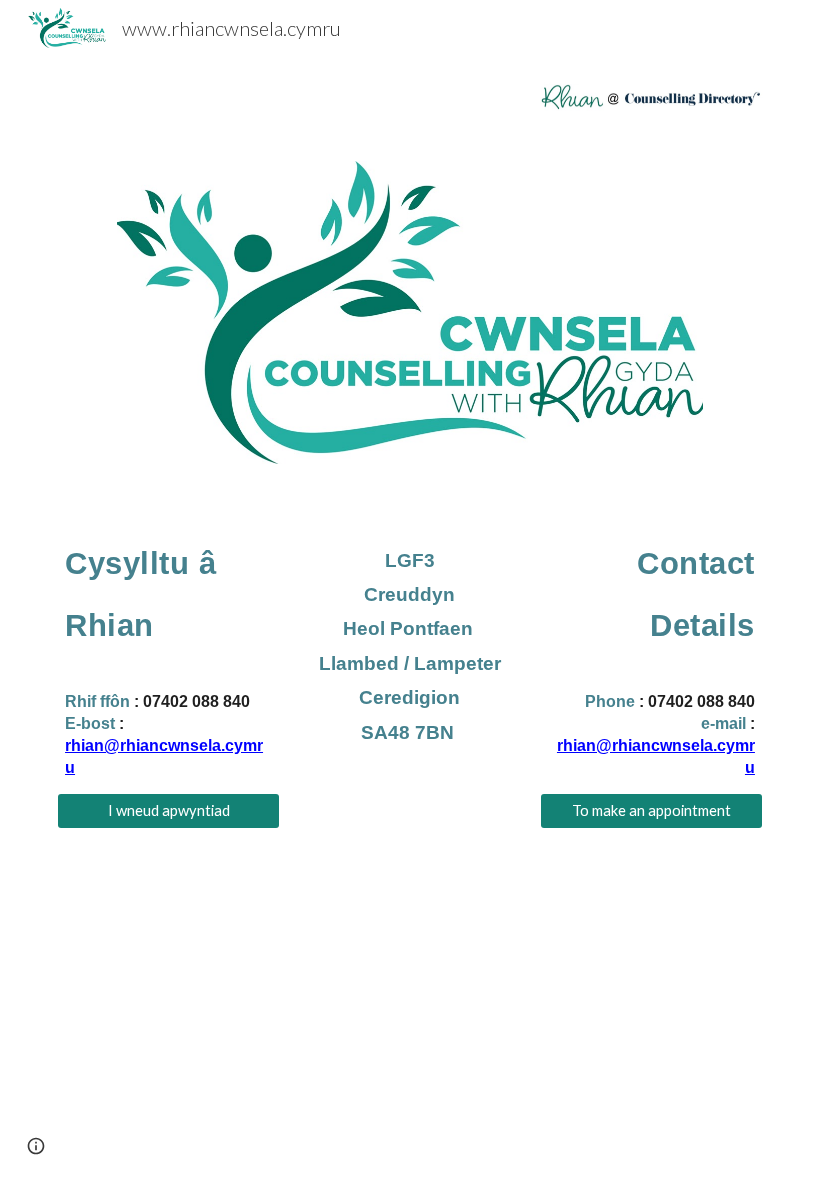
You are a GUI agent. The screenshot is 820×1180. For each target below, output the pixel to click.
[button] (36, 1146)
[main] (168, 652)
